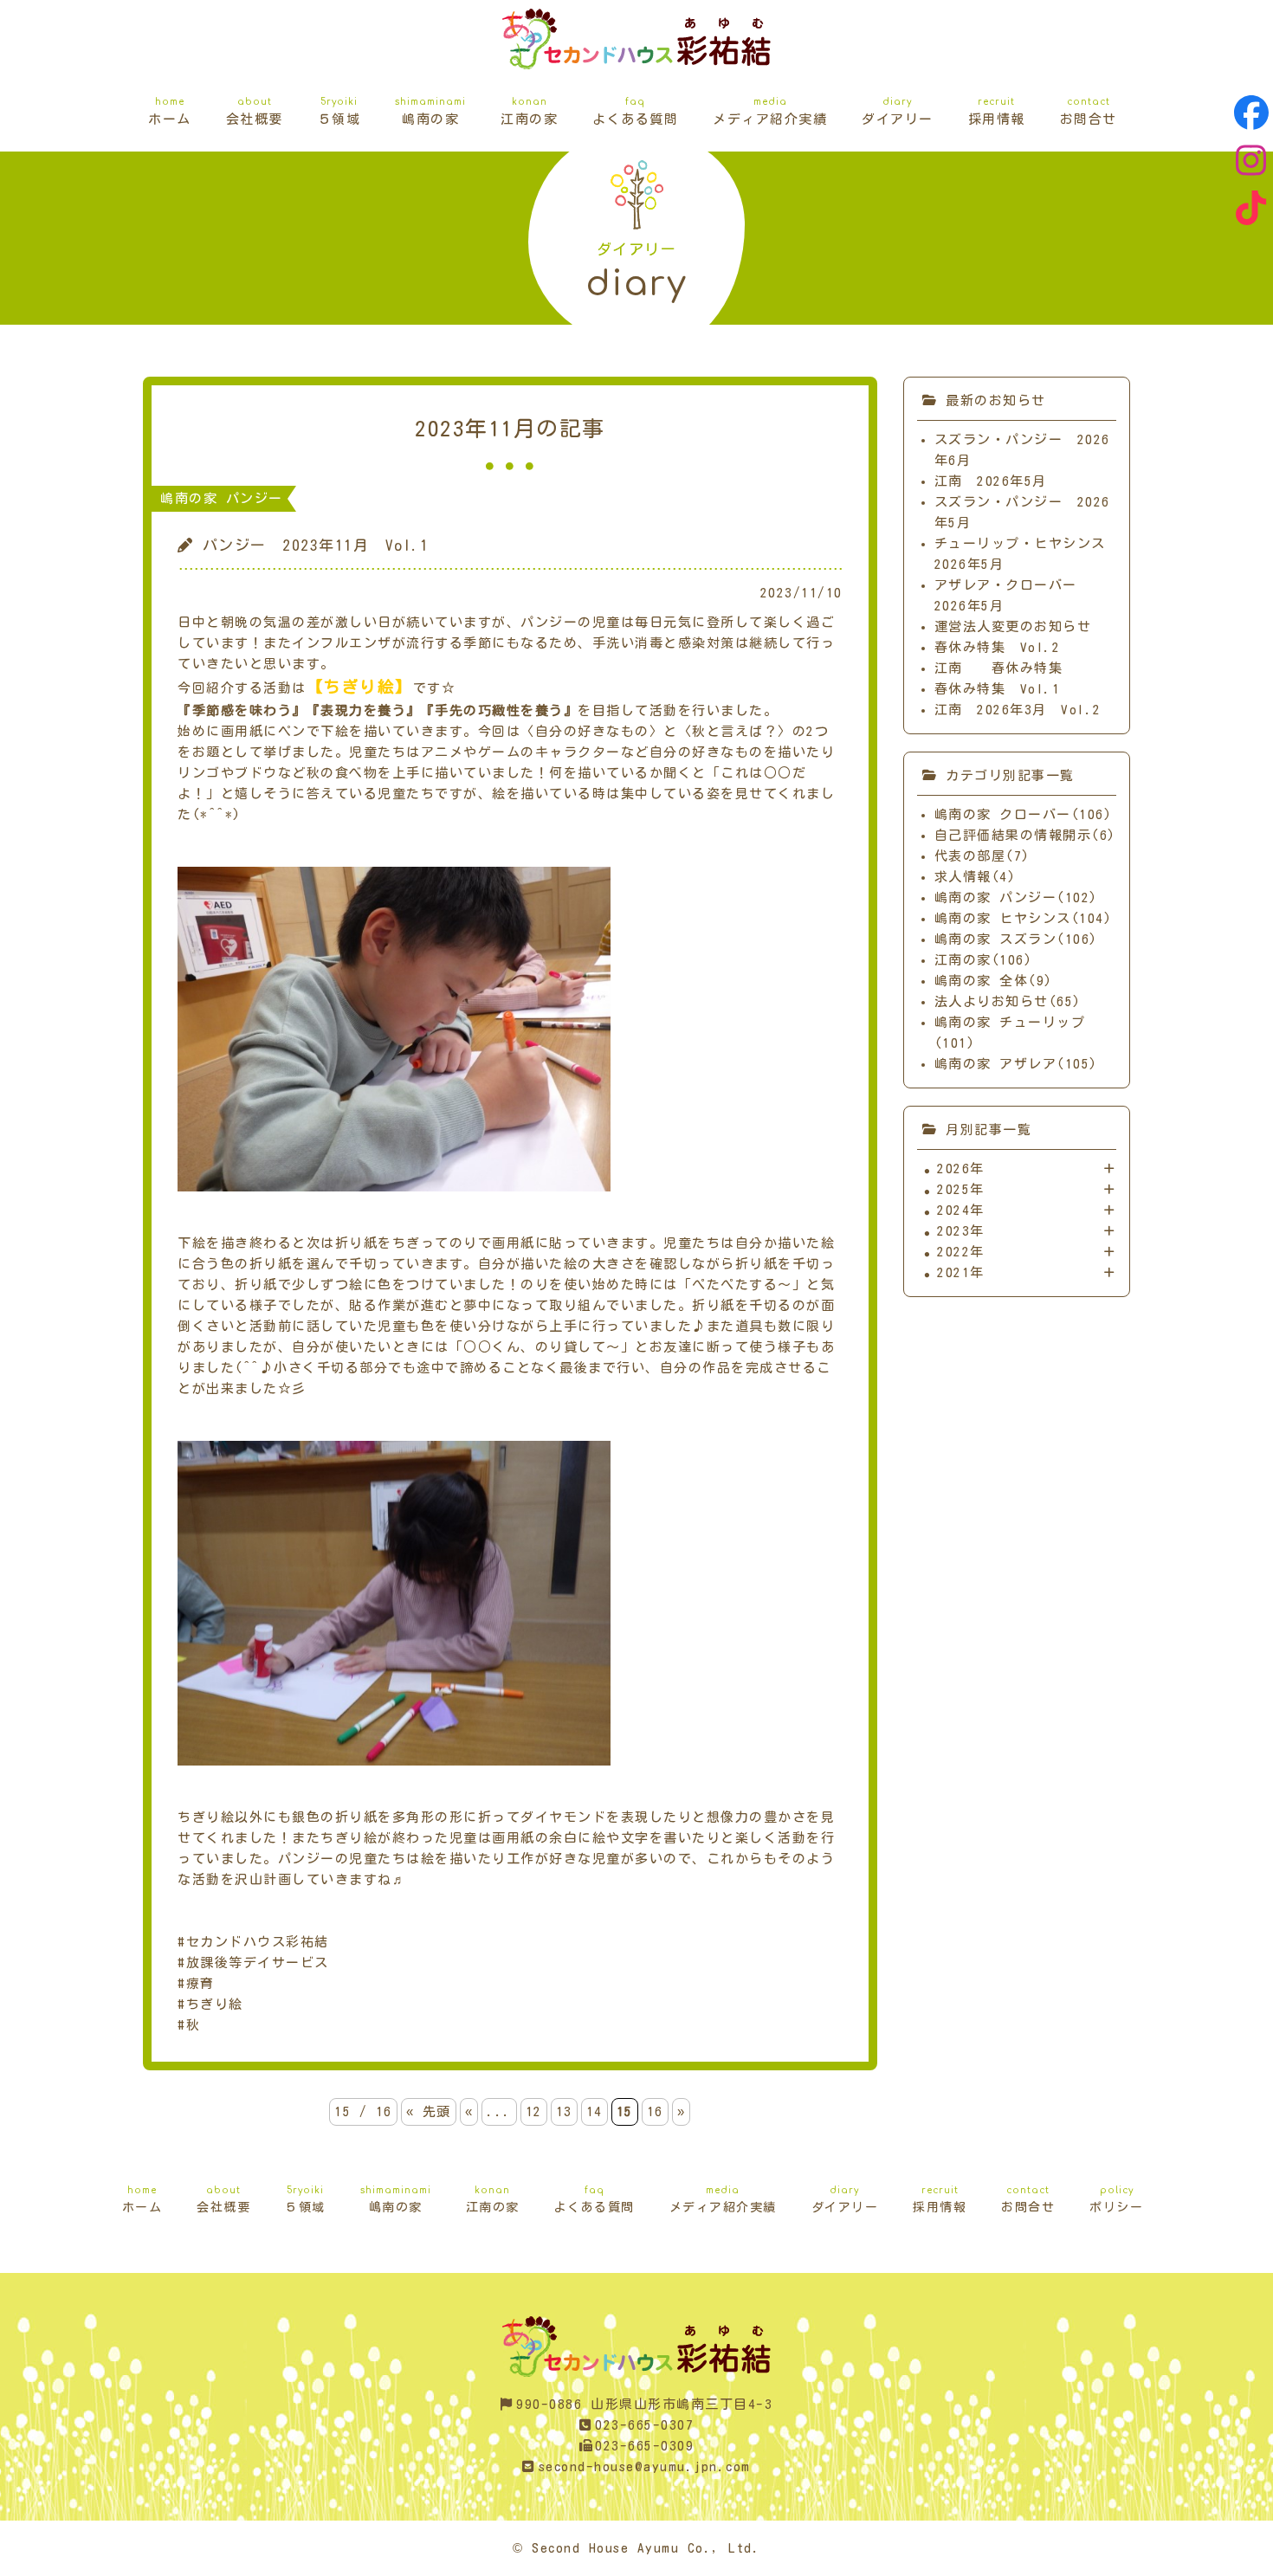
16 (655, 2111)
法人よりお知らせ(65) (1008, 1001)
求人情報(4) (976, 877)
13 (564, 2111)
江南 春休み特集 (999, 668)
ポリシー (1116, 2199)
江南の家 (529, 111)
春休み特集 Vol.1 (998, 689)
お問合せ (1089, 111)
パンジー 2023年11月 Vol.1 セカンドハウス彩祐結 (636, 39)
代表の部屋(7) (982, 856)
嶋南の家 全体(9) (994, 981)
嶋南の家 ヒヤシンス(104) (1024, 918)
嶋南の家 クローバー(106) (1024, 814)
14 (594, 2111)
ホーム (170, 111)
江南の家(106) (984, 960)
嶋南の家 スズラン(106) (1016, 939)
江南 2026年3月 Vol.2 (1018, 710)
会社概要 (255, 111)
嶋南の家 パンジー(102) (1016, 897)
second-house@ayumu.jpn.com (645, 2466)
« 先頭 (429, 2111)
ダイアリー (898, 111)
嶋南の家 (430, 111)
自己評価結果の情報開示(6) (1025, 835)
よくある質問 (635, 111)
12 (534, 2111)
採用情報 (997, 111)
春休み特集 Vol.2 (998, 647)
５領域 (339, 111)
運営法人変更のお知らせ (1013, 626)
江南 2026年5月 (991, 481)
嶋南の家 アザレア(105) (1016, 1064)
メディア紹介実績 (770, 111)
